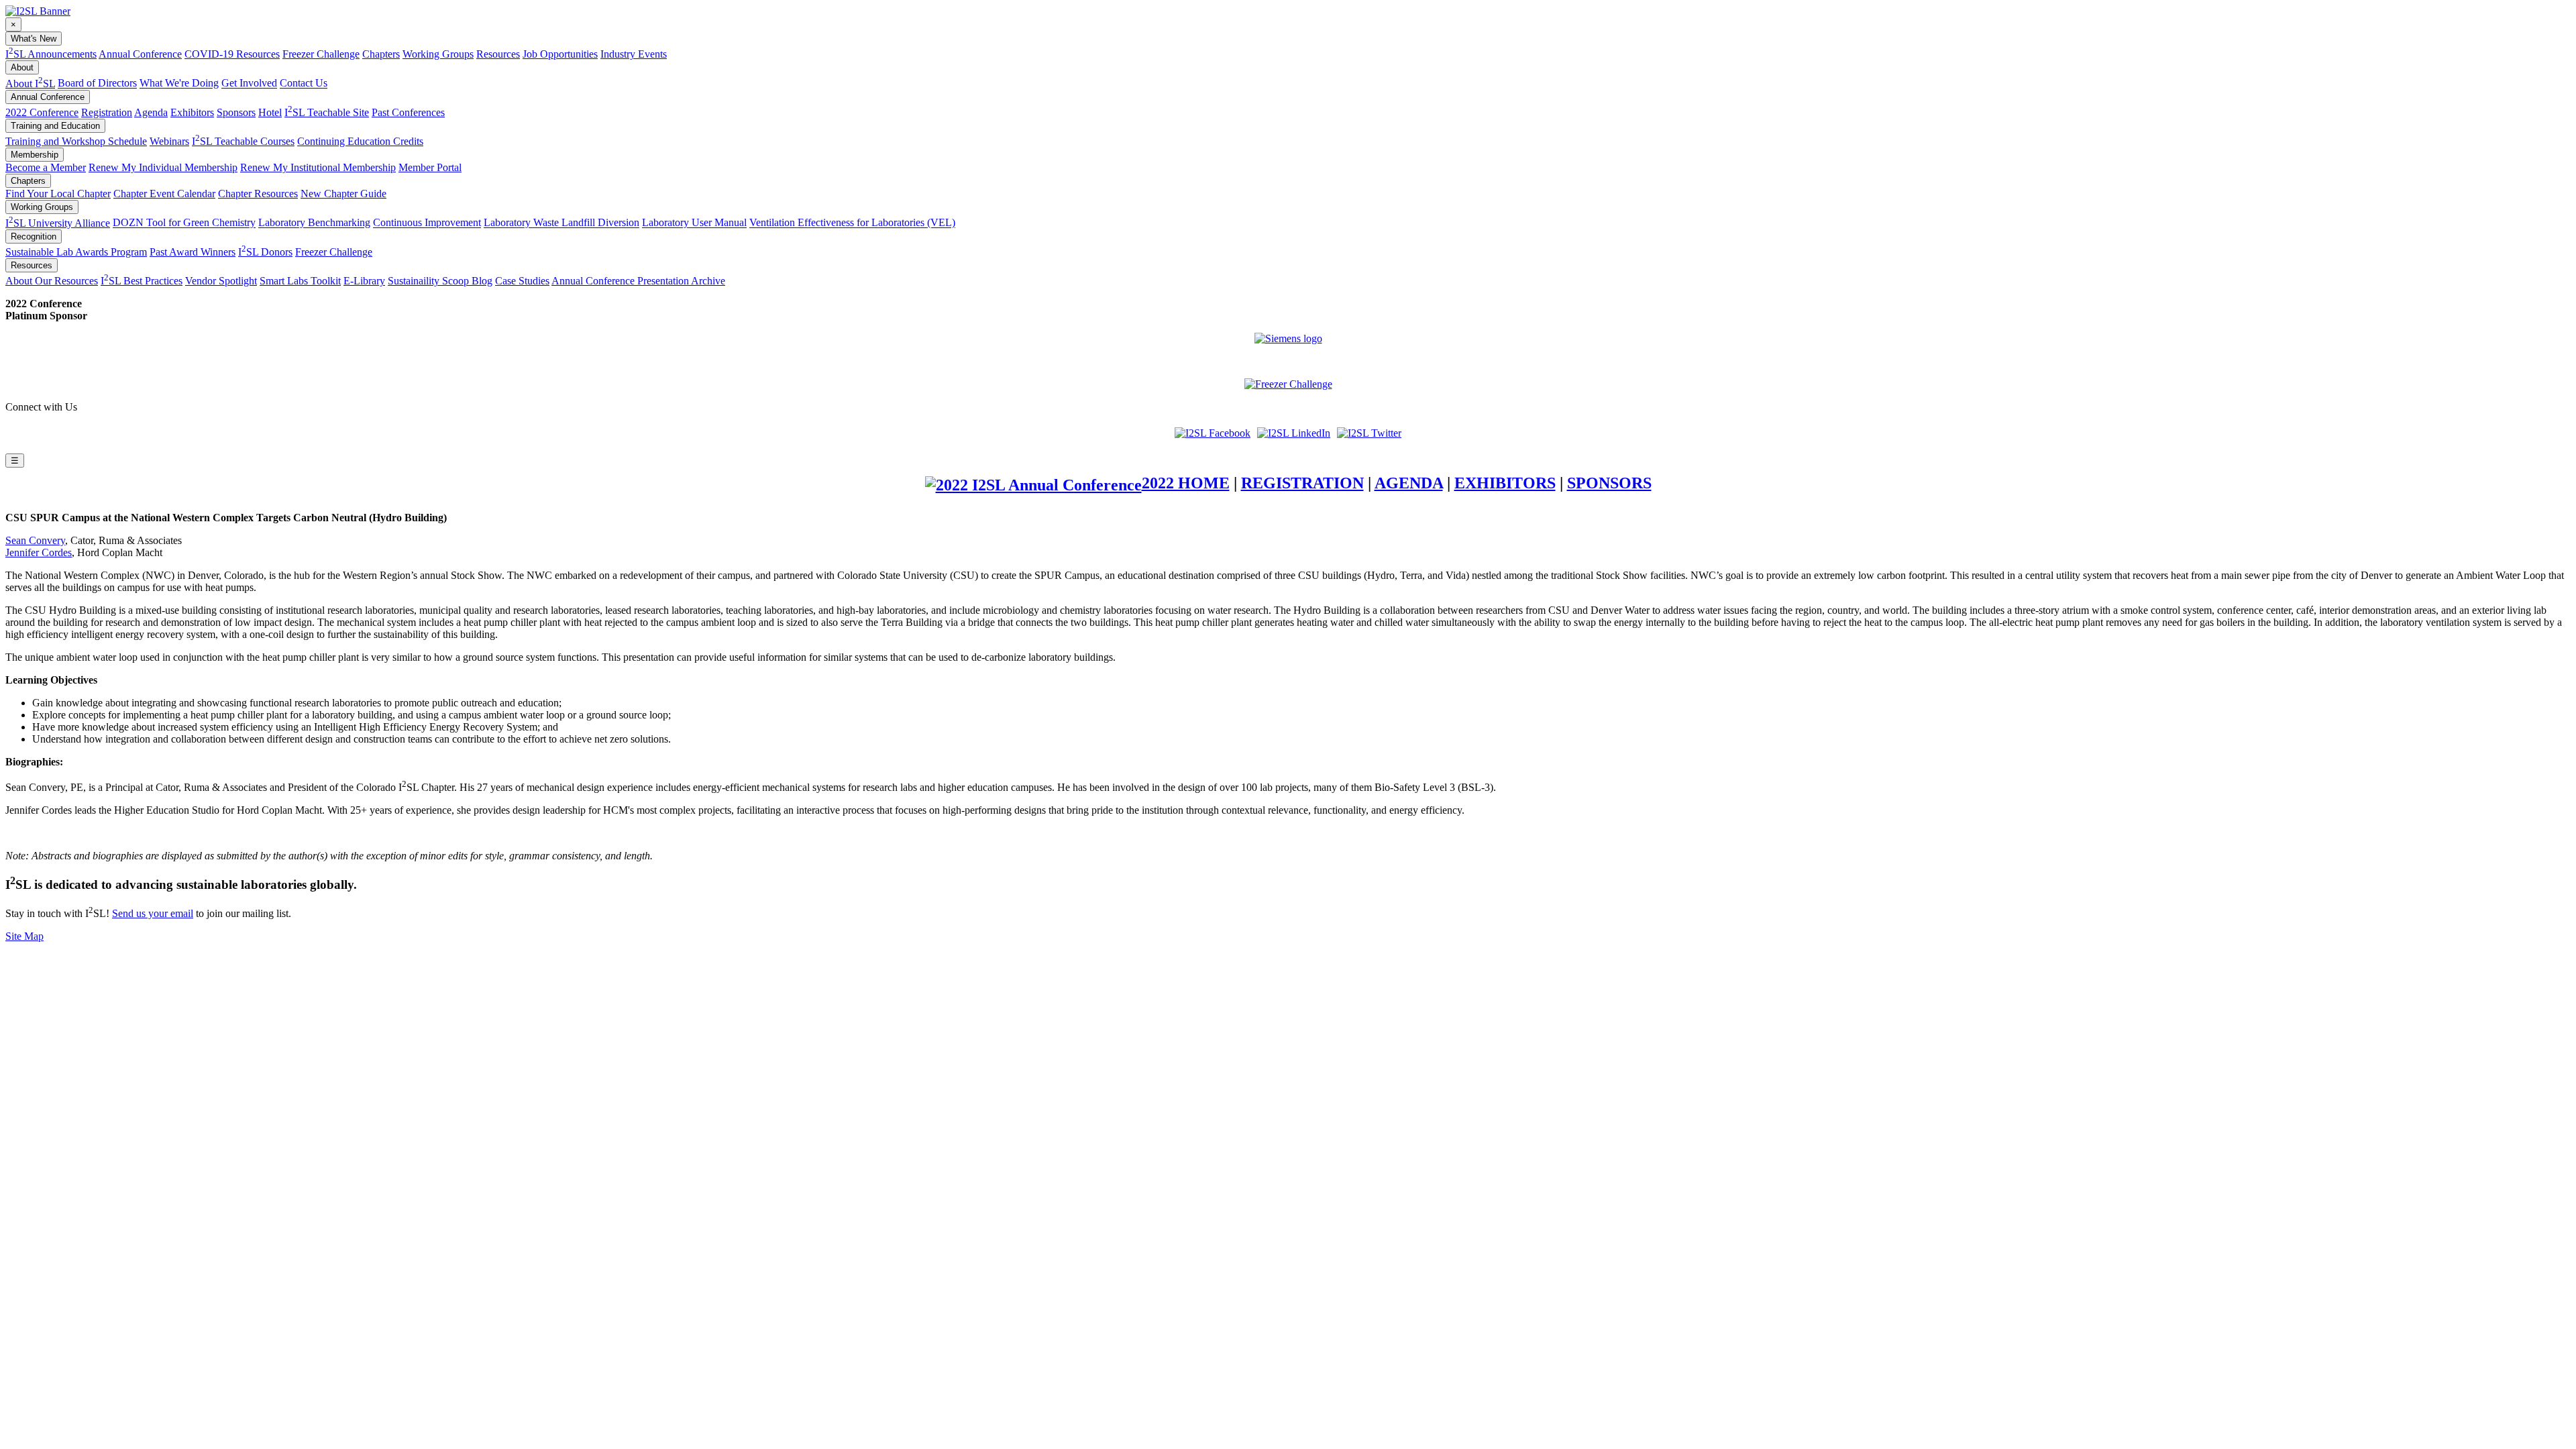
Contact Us (304, 84)
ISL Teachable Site (327, 112)
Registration (107, 112)
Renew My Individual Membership (163, 167)
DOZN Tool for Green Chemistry (184, 223)
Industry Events (634, 54)
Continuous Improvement (427, 223)
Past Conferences (408, 112)
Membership (35, 155)
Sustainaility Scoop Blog (440, 281)
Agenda (151, 112)
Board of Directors (97, 84)
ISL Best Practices (142, 281)
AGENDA (1409, 483)
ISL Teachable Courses (243, 141)
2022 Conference (42, 112)
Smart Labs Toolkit (300, 281)
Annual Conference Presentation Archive (638, 281)
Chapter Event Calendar (164, 194)
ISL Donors (265, 252)
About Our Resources (52, 281)
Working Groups (438, 54)
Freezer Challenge (321, 54)
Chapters (381, 54)
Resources (498, 54)
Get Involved (249, 84)
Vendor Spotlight (221, 281)
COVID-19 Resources (232, 54)
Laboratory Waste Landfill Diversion (561, 223)
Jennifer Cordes (39, 552)
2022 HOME (1186, 483)
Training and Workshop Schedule (76, 141)
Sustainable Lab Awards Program (76, 252)
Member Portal (430, 167)
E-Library (364, 281)
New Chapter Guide (343, 194)
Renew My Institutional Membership (318, 167)
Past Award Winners (193, 252)
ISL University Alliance (58, 223)
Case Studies (522, 281)
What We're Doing (179, 84)
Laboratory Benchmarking (314, 223)
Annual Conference (140, 54)
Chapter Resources (258, 194)
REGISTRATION (1302, 483)
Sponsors (236, 112)
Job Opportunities (560, 54)
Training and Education (55, 126)
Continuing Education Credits (360, 141)
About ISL (30, 84)
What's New (34, 39)
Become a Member (46, 167)
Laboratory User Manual (694, 223)
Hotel (270, 112)
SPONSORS (1609, 483)
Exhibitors (192, 112)
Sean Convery (35, 540)
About (22, 67)
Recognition (34, 236)
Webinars (169, 141)
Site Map (24, 936)
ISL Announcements (51, 54)
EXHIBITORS (1505, 483)
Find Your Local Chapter (58, 194)
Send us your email (153, 913)
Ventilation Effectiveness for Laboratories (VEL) (852, 223)
